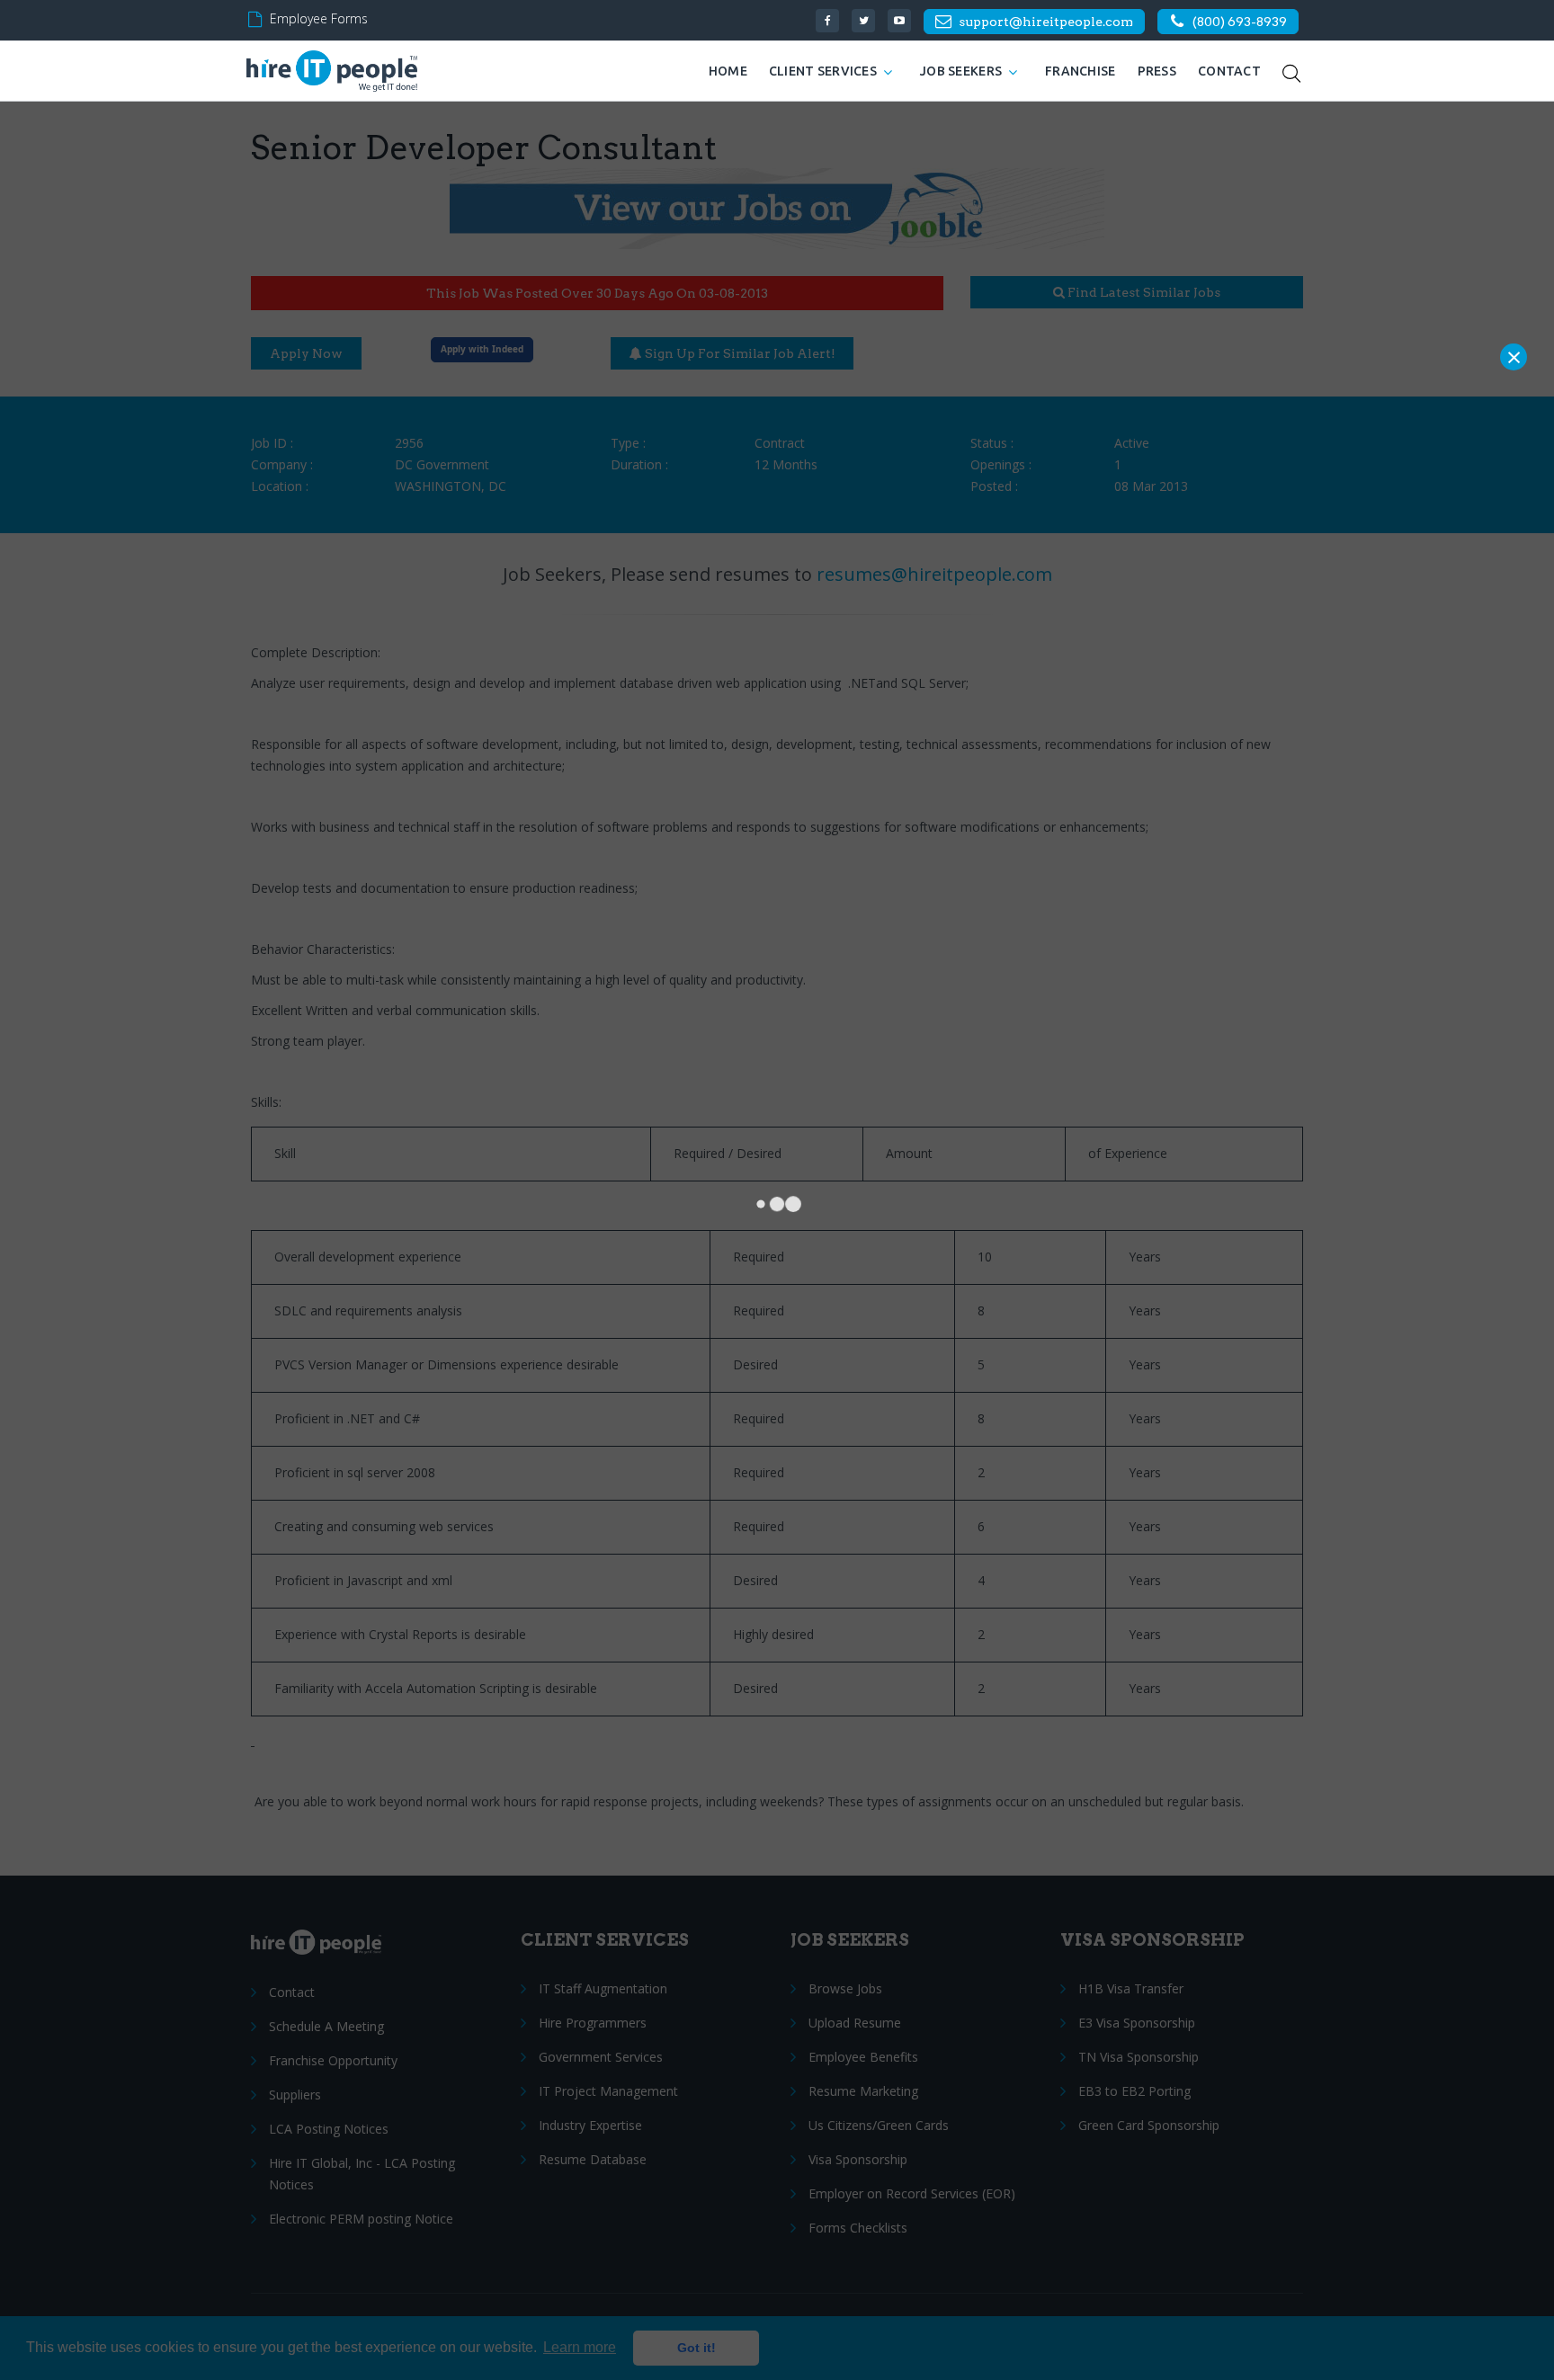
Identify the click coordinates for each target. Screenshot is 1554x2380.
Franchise (1081, 71)
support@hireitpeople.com (1046, 22)
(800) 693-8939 (1240, 22)
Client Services (823, 71)
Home (728, 71)
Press (1157, 71)
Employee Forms (319, 18)
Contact (1229, 71)
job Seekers (961, 71)
